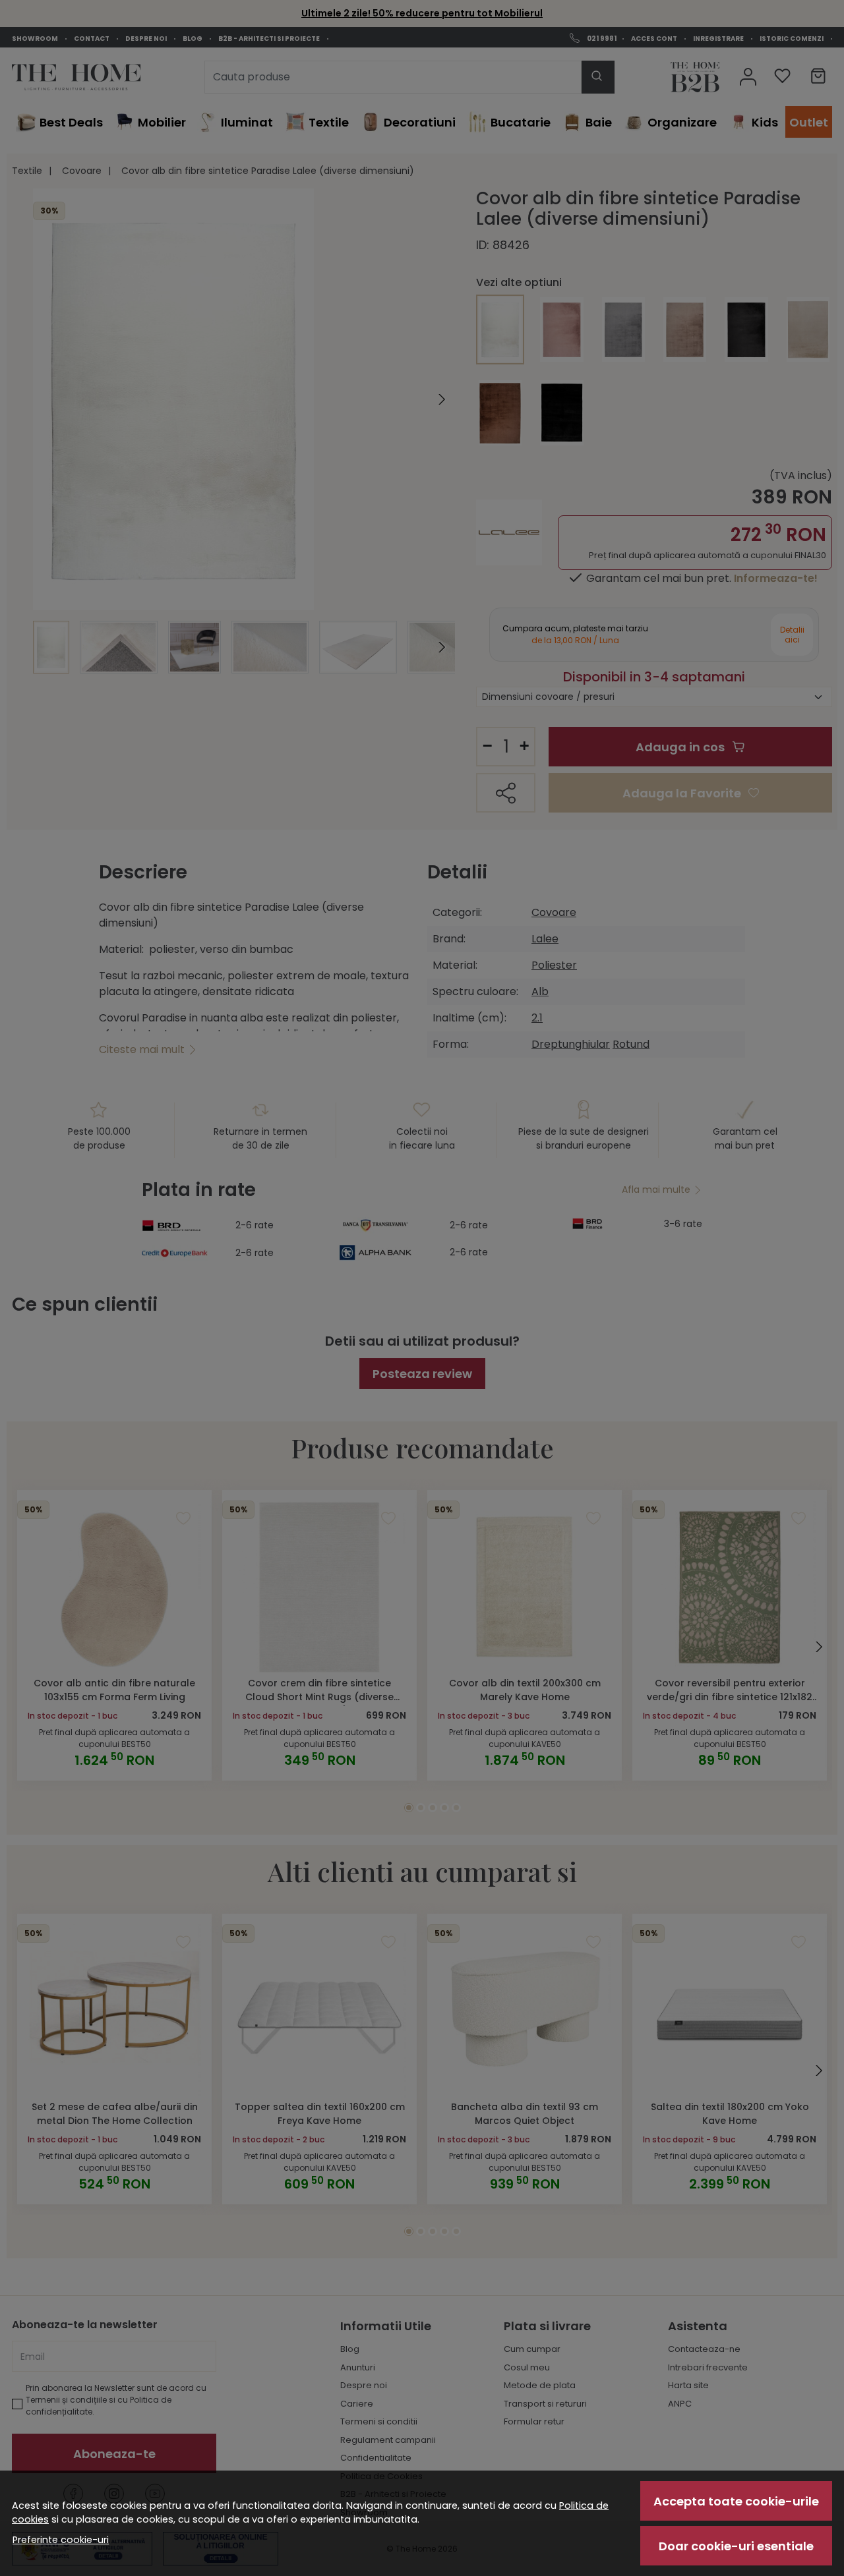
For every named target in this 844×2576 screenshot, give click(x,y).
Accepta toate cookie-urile (736, 2501)
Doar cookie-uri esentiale (736, 2546)
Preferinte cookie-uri (61, 2540)
